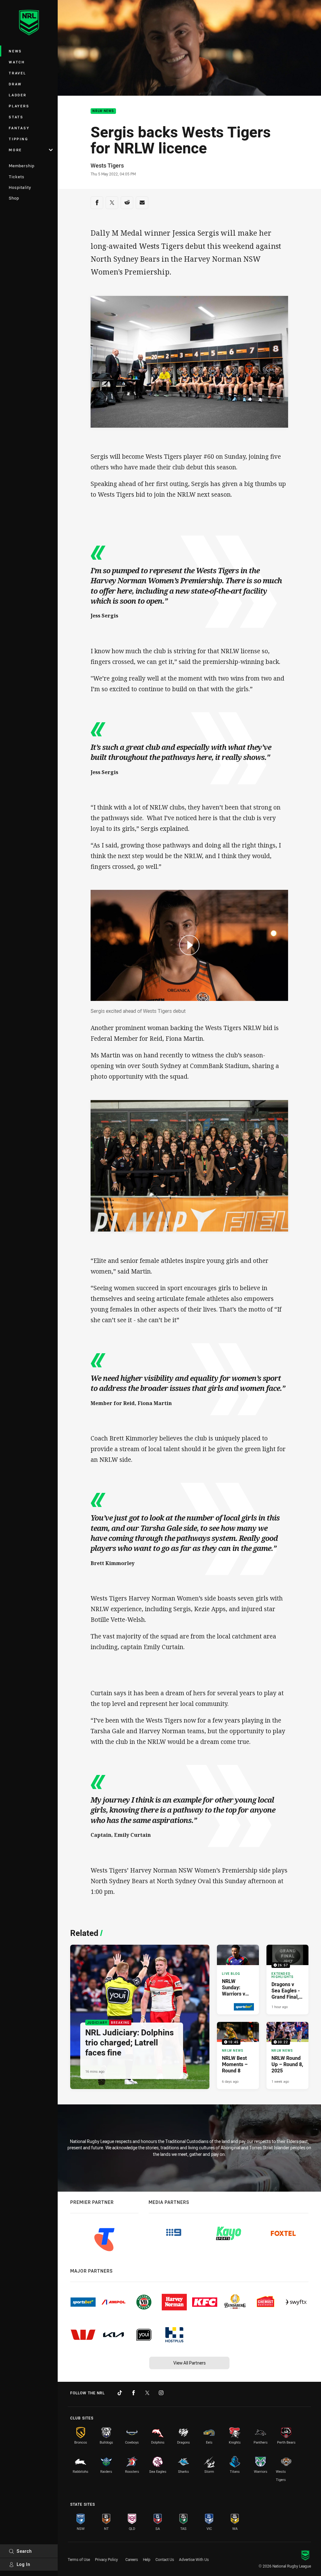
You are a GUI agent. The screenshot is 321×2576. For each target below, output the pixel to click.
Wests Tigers (107, 165)
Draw (15, 84)
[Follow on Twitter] (147, 2393)
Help (147, 2559)
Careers (132, 2559)
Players (19, 106)
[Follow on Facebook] (134, 2393)
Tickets (17, 177)
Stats (16, 117)
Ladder (18, 95)
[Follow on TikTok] (120, 2393)
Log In (24, 2564)
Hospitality (20, 187)
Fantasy (19, 128)
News (15, 51)
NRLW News (103, 111)
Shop (14, 198)
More (15, 150)
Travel (18, 73)
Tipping (18, 139)
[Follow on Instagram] (161, 2393)
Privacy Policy (106, 2559)
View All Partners (189, 2363)
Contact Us (165, 2559)
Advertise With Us (194, 2559)
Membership (22, 166)
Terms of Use (79, 2559)
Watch (17, 62)
